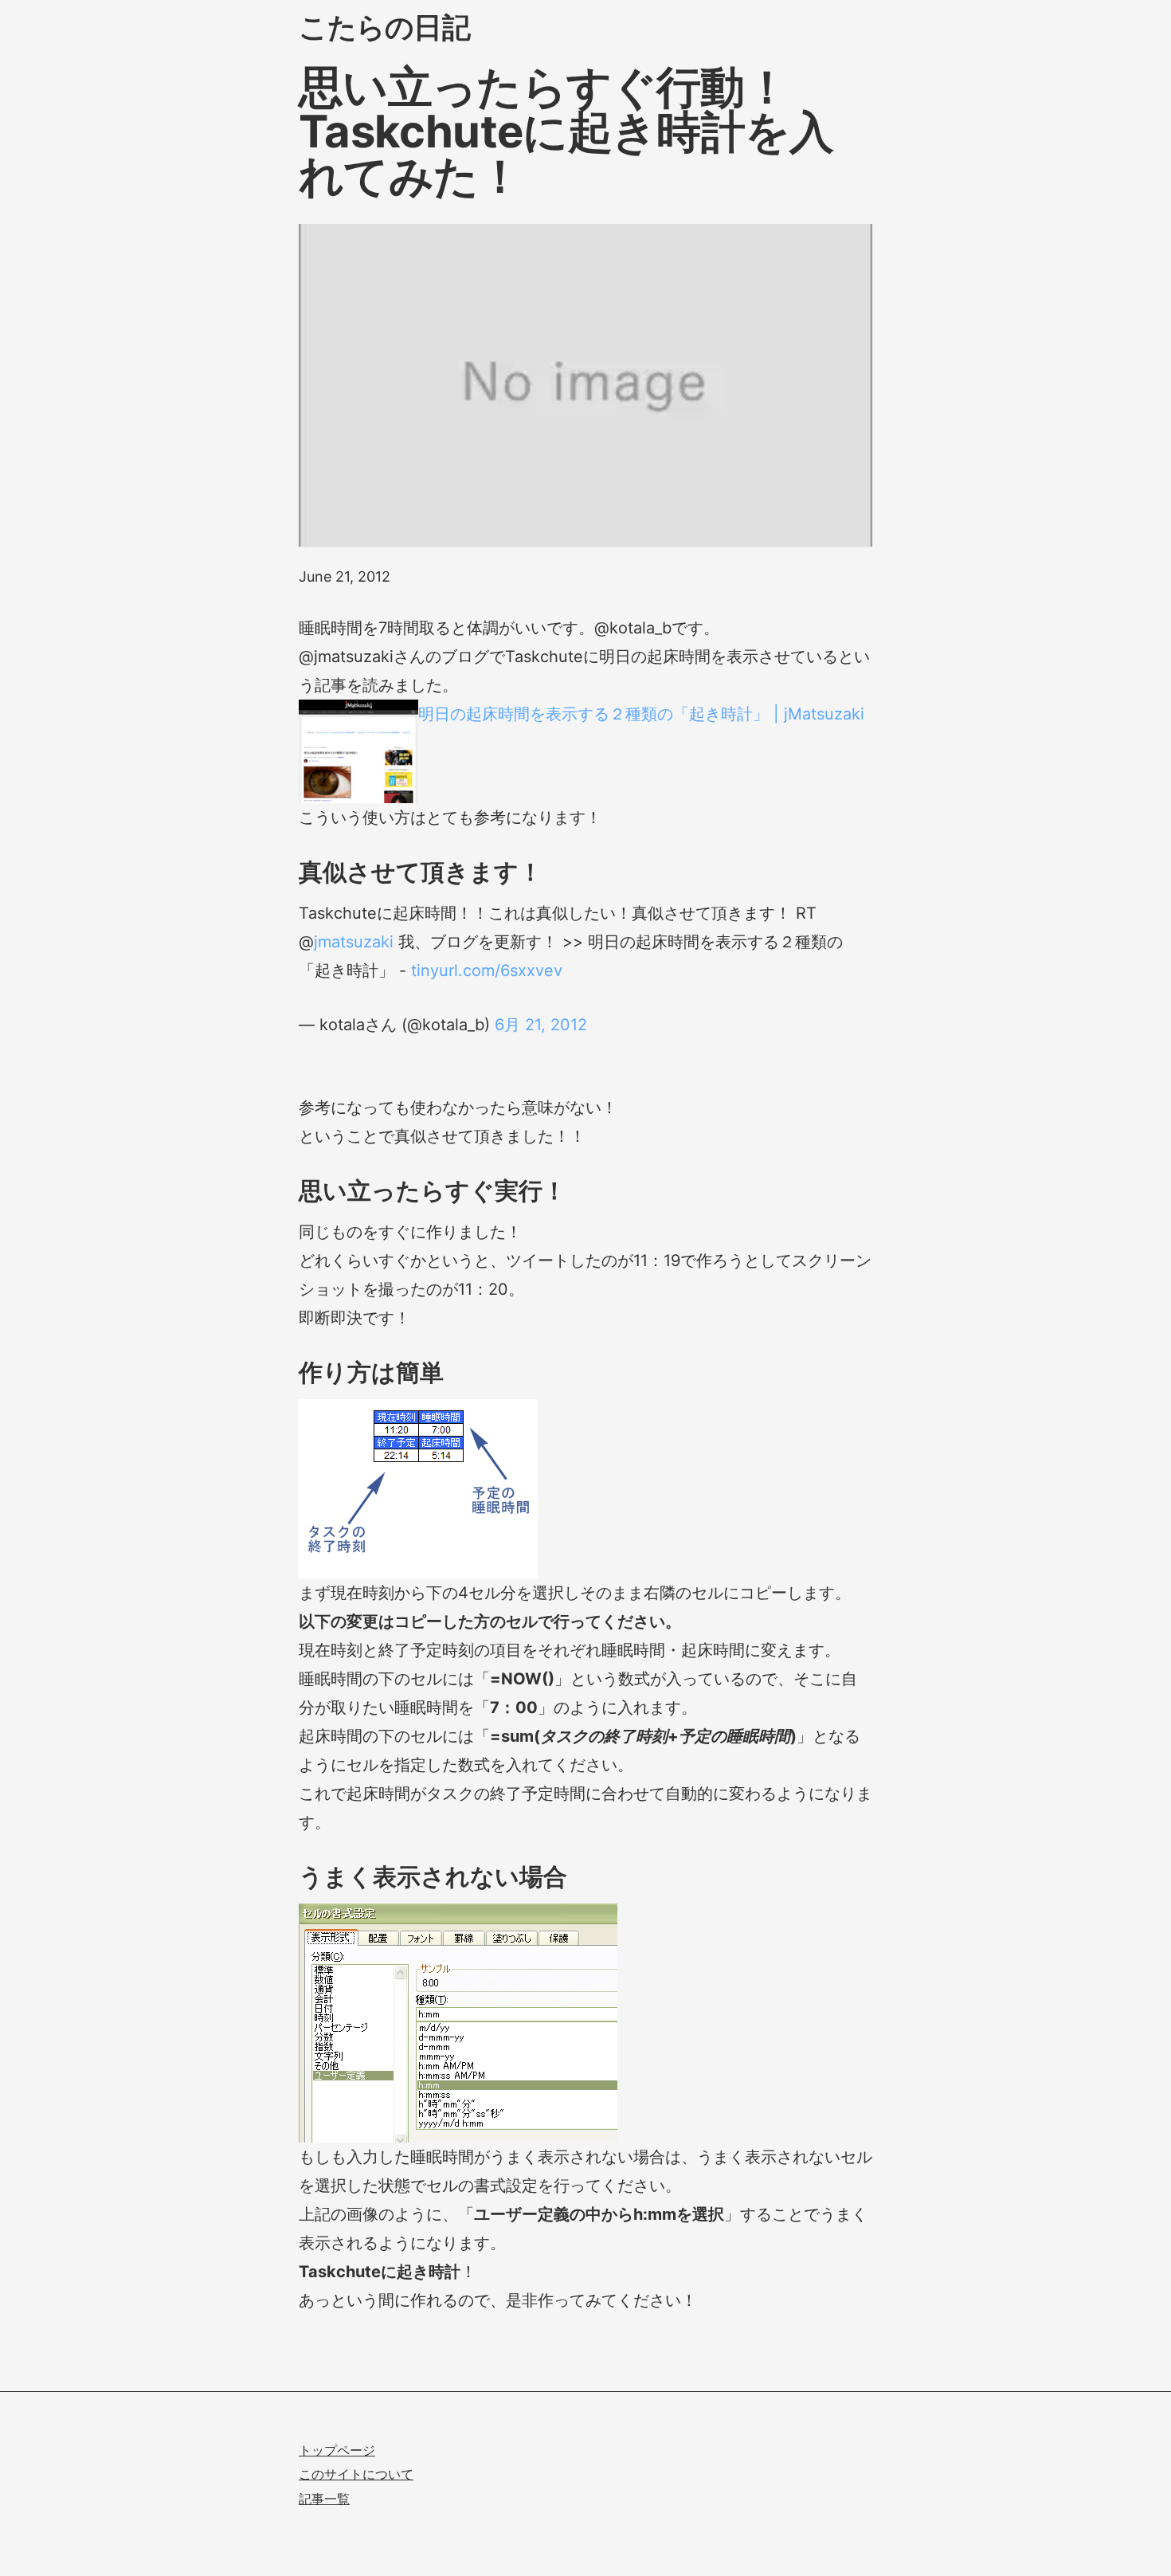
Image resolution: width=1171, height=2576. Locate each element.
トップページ (337, 2450)
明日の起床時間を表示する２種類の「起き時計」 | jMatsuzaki (641, 714)
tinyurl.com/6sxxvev (487, 970)
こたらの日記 (384, 27)
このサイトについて (356, 2474)
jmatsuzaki (354, 942)
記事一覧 (324, 2499)
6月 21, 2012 (541, 1025)
